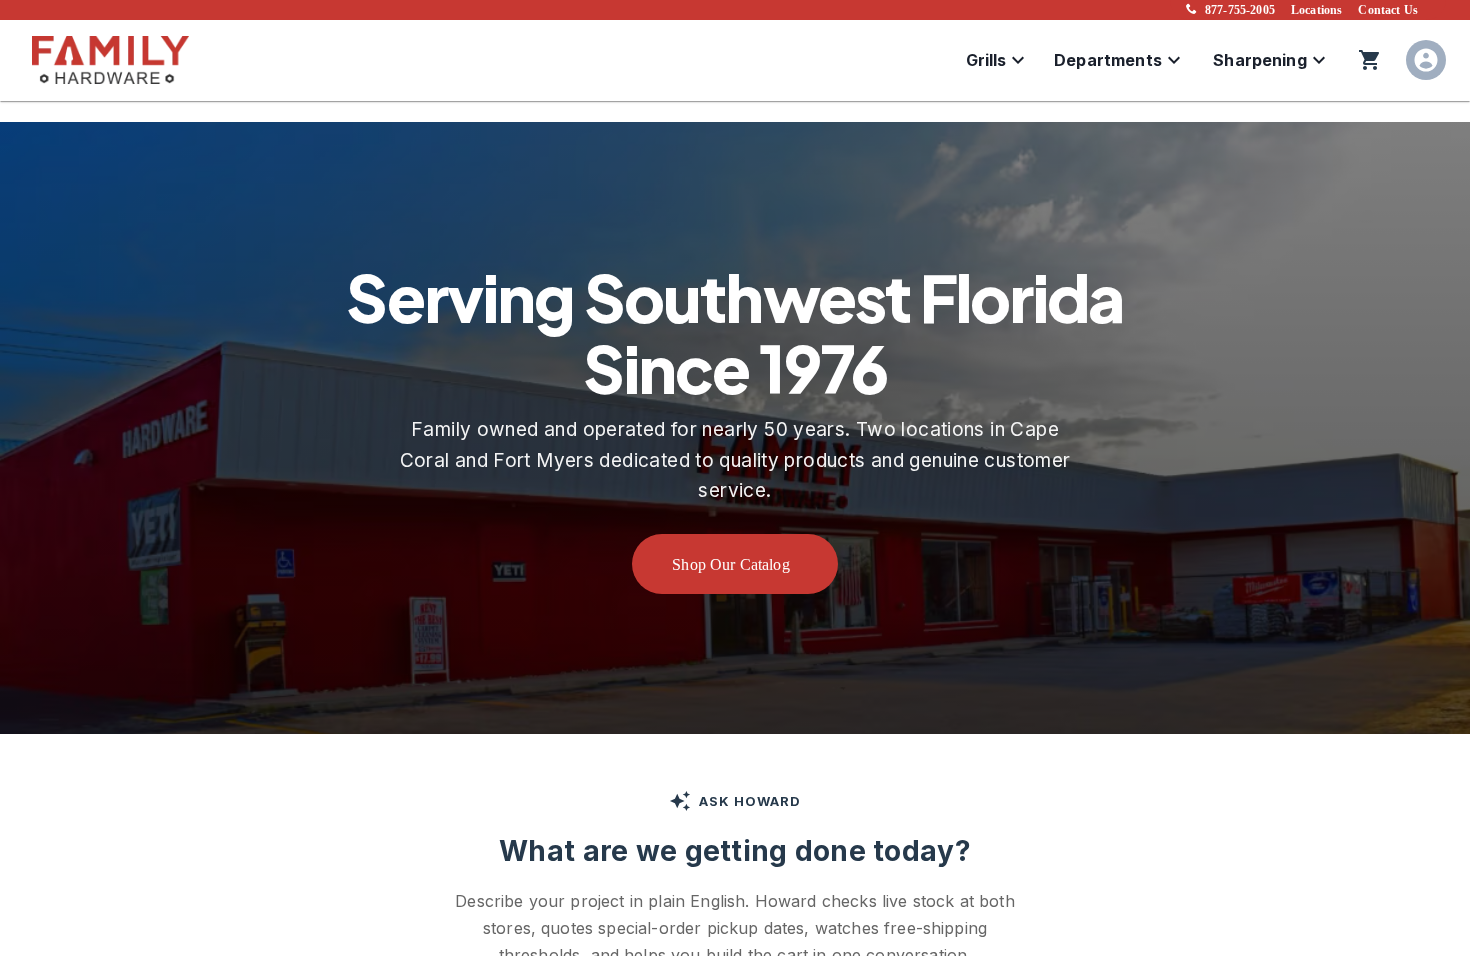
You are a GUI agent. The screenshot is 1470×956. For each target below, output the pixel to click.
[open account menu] (1426, 60)
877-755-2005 (1240, 10)
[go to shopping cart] (1370, 60)
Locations (1316, 10)
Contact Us (1388, 10)
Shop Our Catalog (731, 564)
